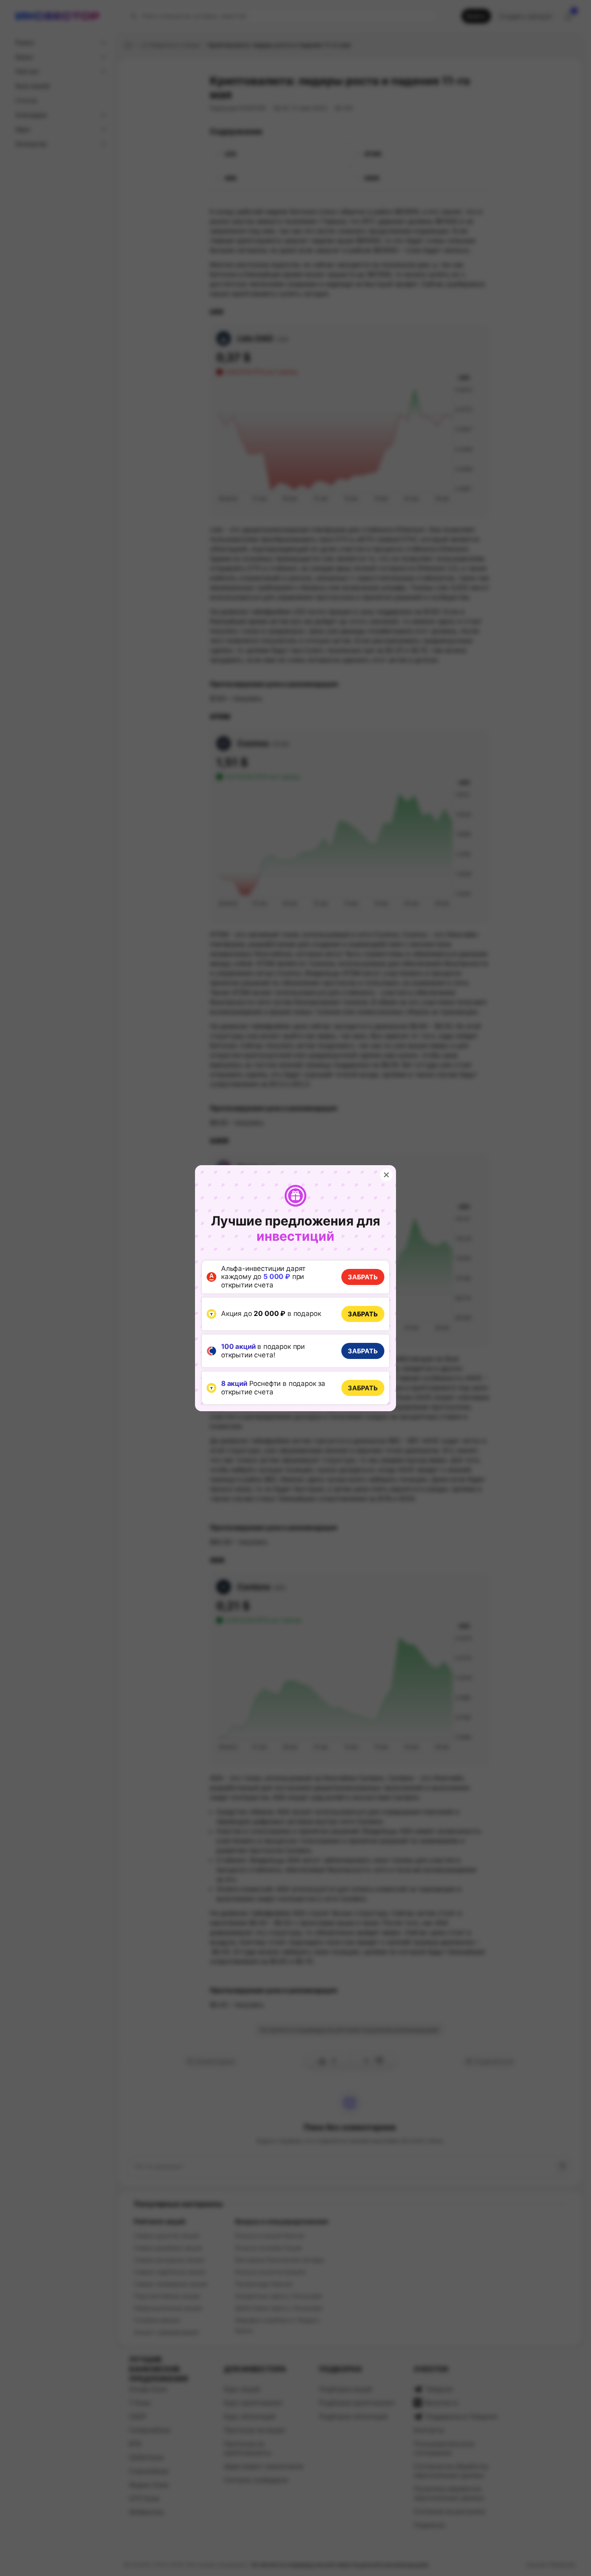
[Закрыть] (386, 1175)
